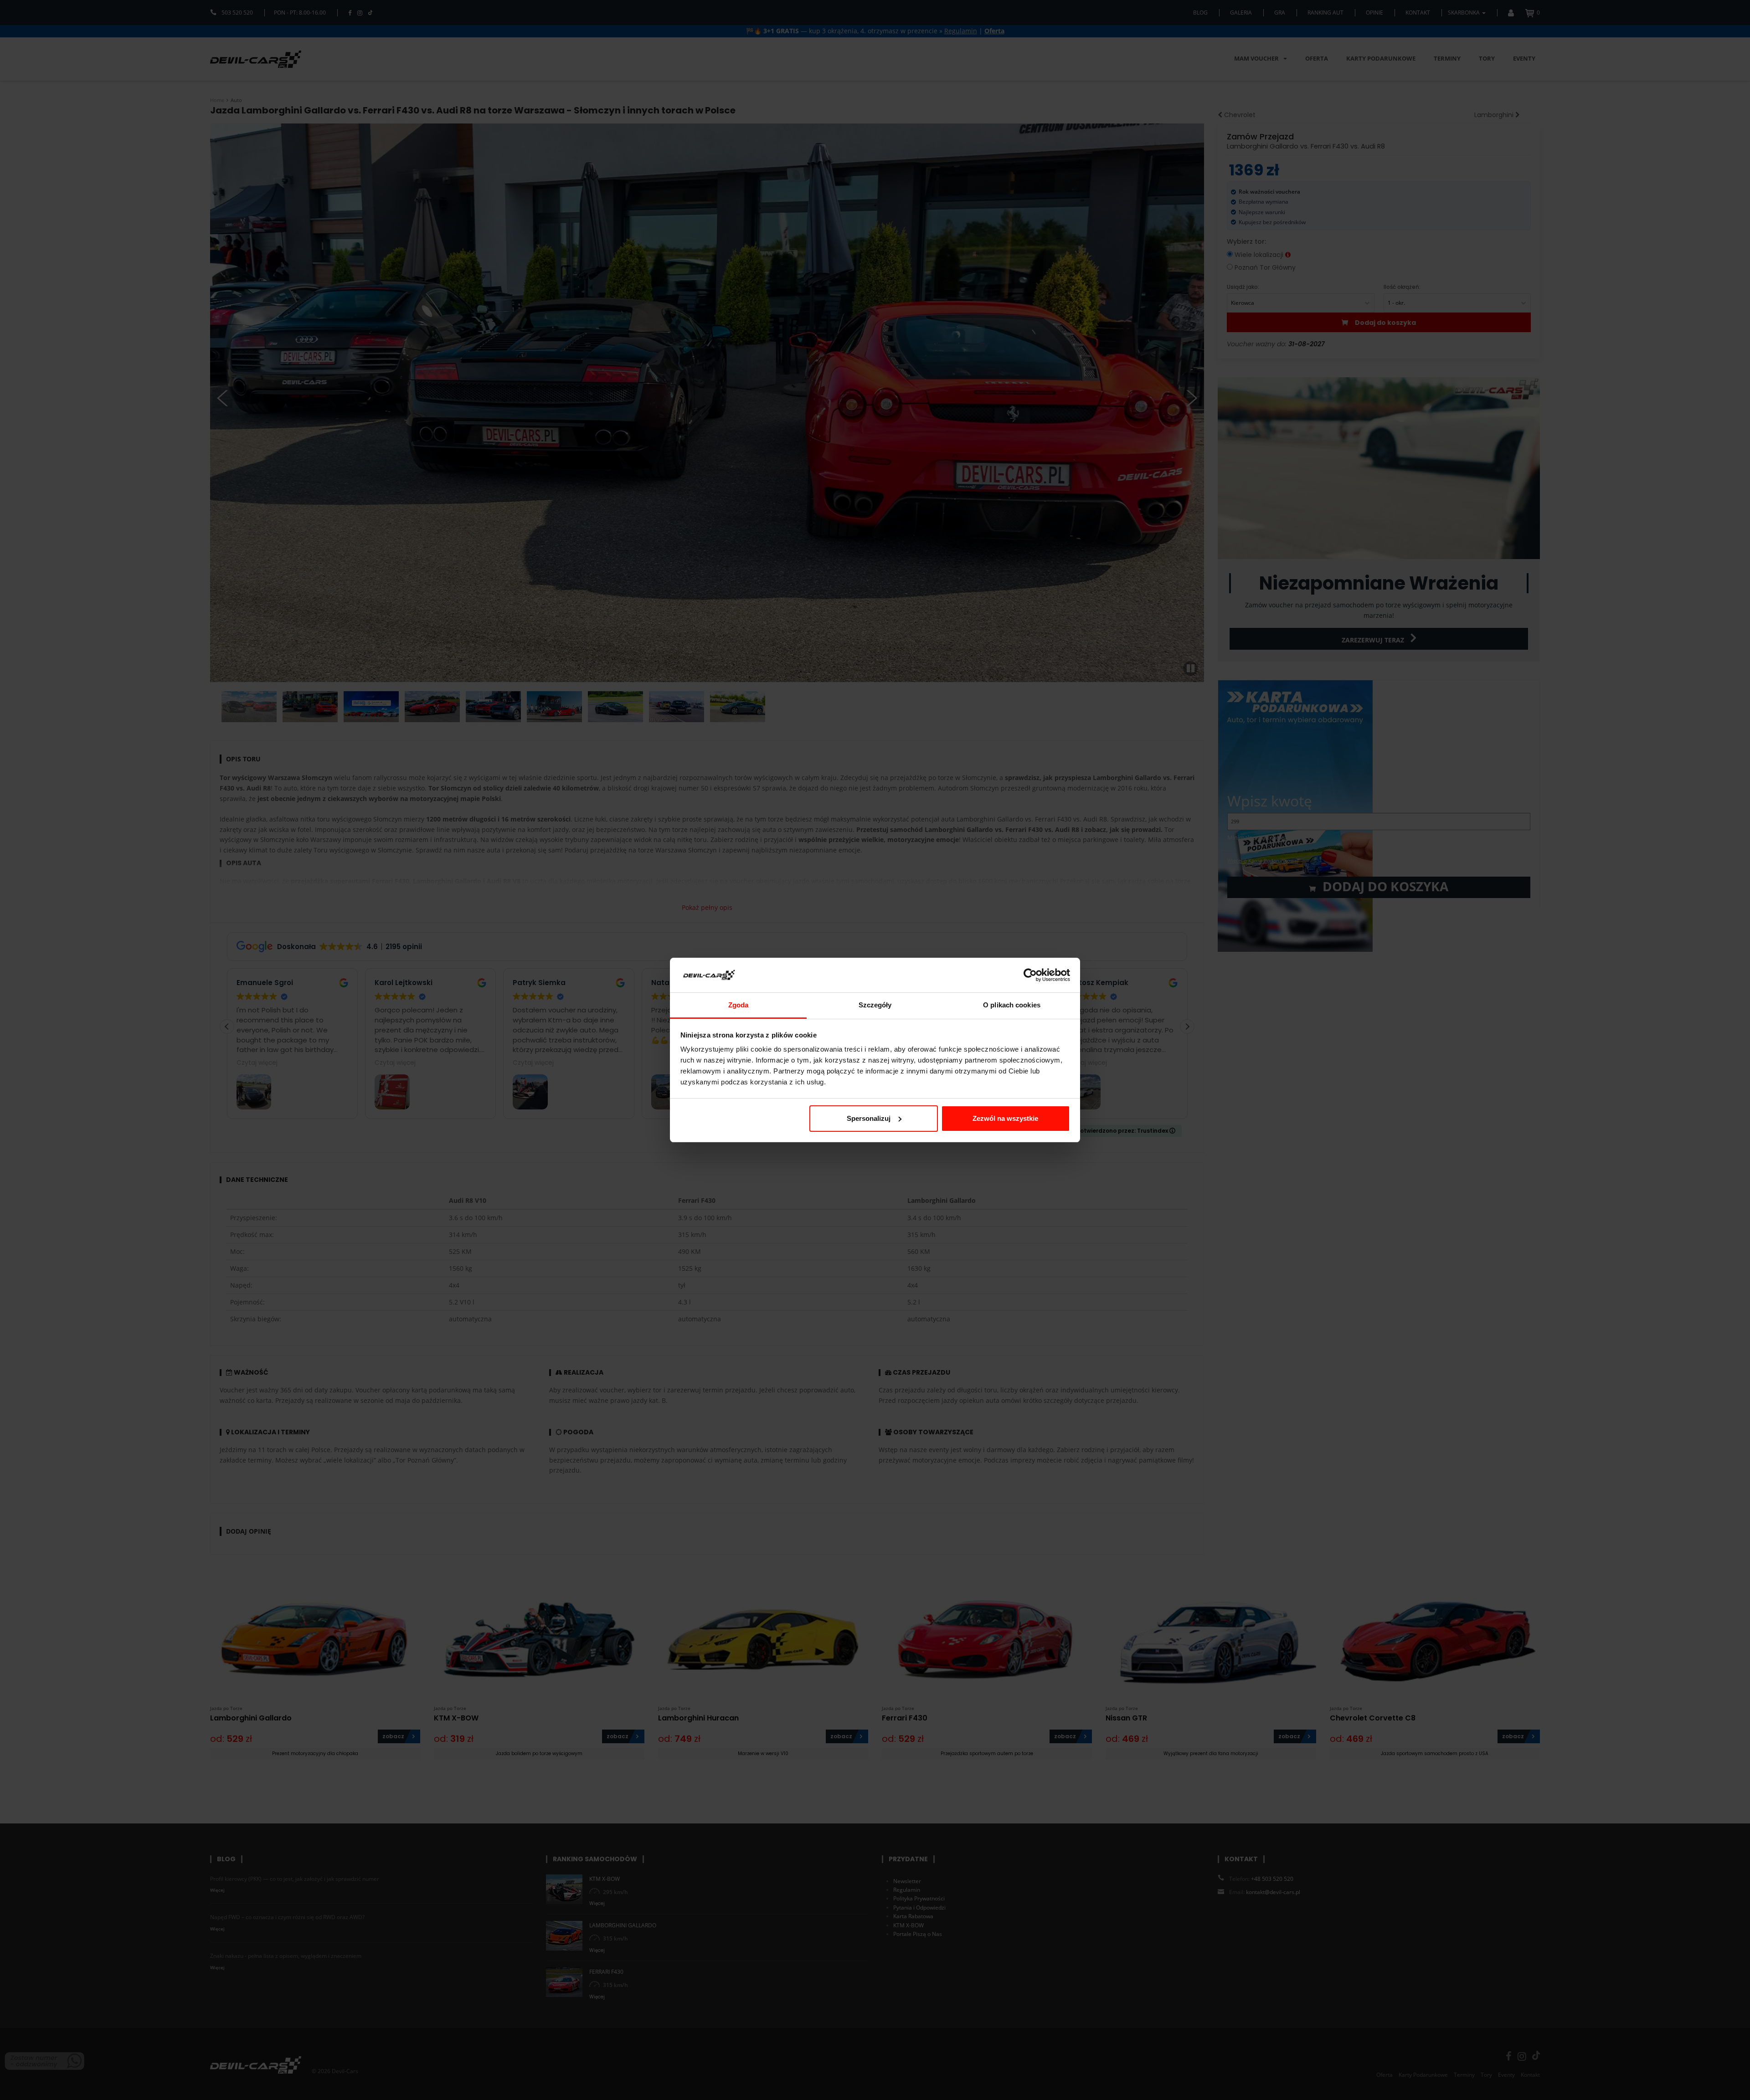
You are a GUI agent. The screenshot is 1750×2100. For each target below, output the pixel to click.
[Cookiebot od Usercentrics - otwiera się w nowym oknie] (1030, 975)
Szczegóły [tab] (875, 1005)
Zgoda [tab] (739, 1005)
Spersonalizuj (869, 1118)
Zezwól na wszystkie (1005, 1118)
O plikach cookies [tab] (1012, 1005)
